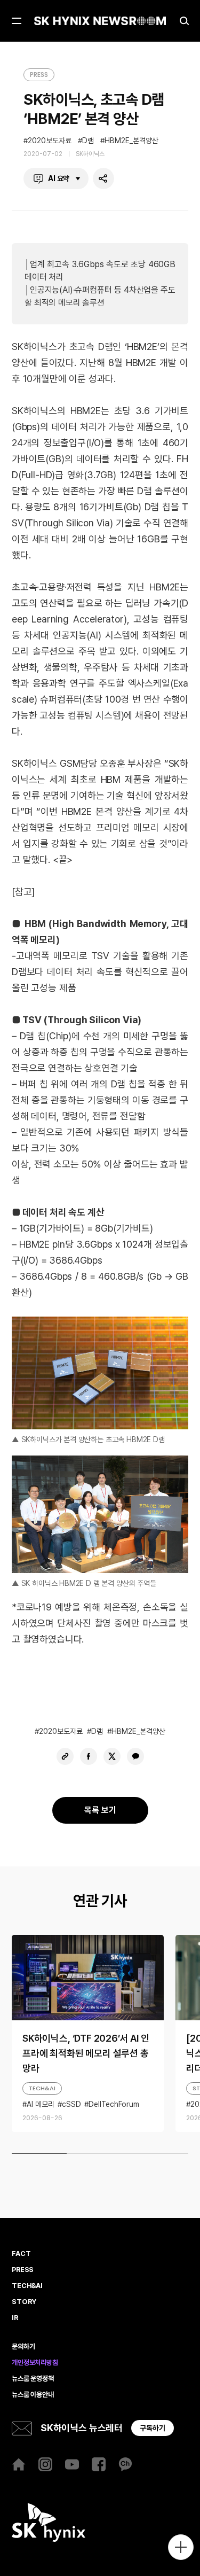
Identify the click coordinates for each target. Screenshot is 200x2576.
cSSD (71, 2104)
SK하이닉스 (90, 154)
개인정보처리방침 (35, 2363)
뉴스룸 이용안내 (33, 2395)
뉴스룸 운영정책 (33, 2379)
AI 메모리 (41, 2104)
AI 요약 (59, 178)
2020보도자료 (50, 141)
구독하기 (153, 2428)
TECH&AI (42, 2088)
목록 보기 (100, 1810)
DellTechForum (114, 2104)
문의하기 (23, 2347)
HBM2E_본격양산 (131, 141)
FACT (21, 2254)
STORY (24, 2302)
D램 (88, 141)
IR (15, 2318)
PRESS (39, 75)
